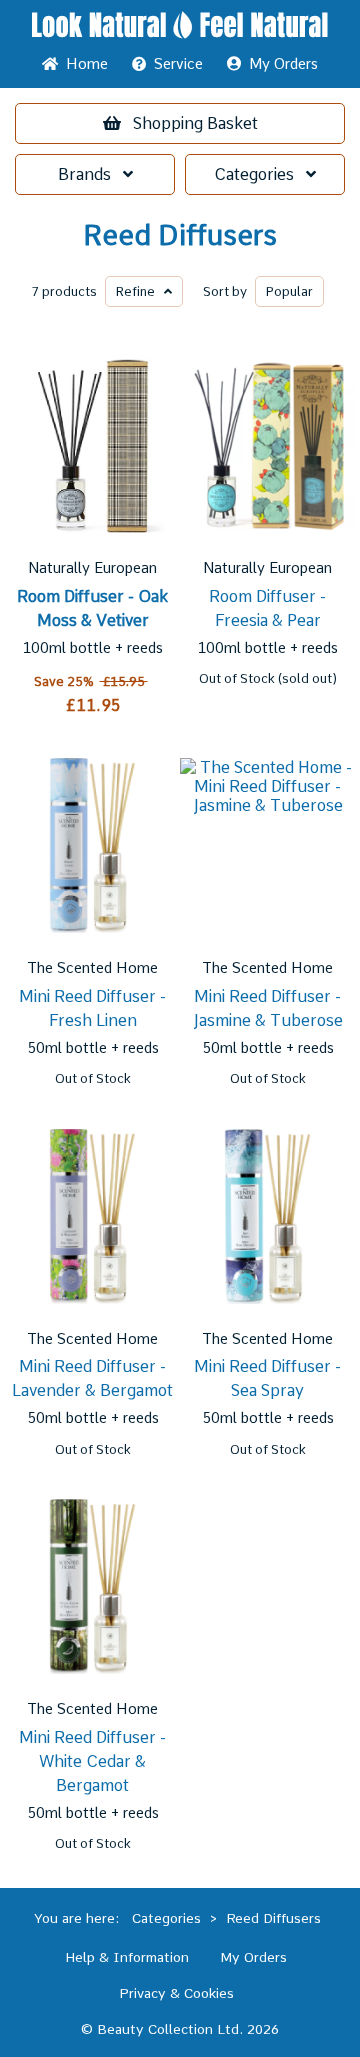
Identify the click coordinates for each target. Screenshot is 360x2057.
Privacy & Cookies (176, 1993)
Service (178, 64)
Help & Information (127, 1957)
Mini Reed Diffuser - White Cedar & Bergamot (92, 1761)
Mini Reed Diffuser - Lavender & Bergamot (92, 1378)
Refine (140, 291)
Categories (260, 174)
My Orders (279, 64)
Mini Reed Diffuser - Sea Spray (267, 1378)
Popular (289, 291)
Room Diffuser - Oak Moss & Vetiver (92, 608)
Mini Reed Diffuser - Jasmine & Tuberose (268, 1008)
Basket (195, 123)
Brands (90, 174)
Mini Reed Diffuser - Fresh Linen (92, 1008)
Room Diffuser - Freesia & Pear (267, 608)
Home (83, 64)
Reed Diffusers (180, 235)
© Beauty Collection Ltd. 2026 (180, 2029)
